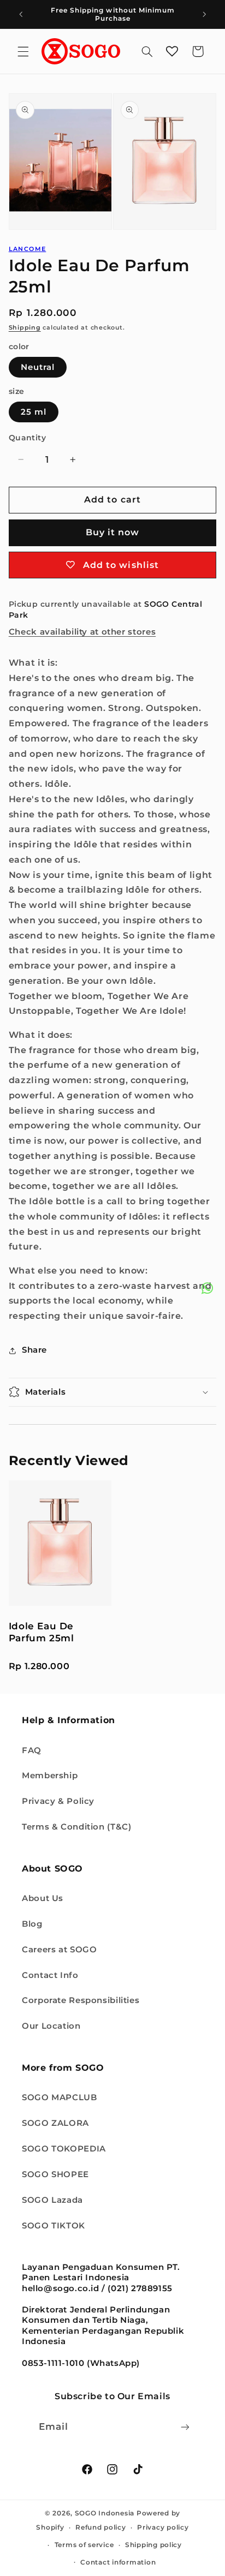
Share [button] (34, 1350)
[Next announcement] (204, 14)
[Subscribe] (185, 2427)
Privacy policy (163, 2527)
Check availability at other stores (82, 632)
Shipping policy (153, 2545)
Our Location (51, 2026)
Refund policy (101, 2527)
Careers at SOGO (59, 1950)
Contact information (118, 2562)
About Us (43, 1898)
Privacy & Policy (58, 1801)
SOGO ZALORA (55, 2123)
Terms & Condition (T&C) (77, 1827)
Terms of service (84, 2545)
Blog (32, 1924)
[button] (23, 51)
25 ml (34, 412)
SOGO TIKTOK (54, 2226)
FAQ (32, 1750)
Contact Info (50, 1975)
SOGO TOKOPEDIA (64, 2149)
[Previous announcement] (21, 14)
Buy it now (113, 532)
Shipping (25, 328)
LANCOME (28, 249)
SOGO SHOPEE (55, 2174)
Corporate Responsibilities (81, 2000)
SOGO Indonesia (105, 2513)
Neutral (38, 367)
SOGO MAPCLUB (60, 2097)
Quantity (27, 438)
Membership (50, 1776)
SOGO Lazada (52, 2200)
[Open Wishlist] (172, 51)
